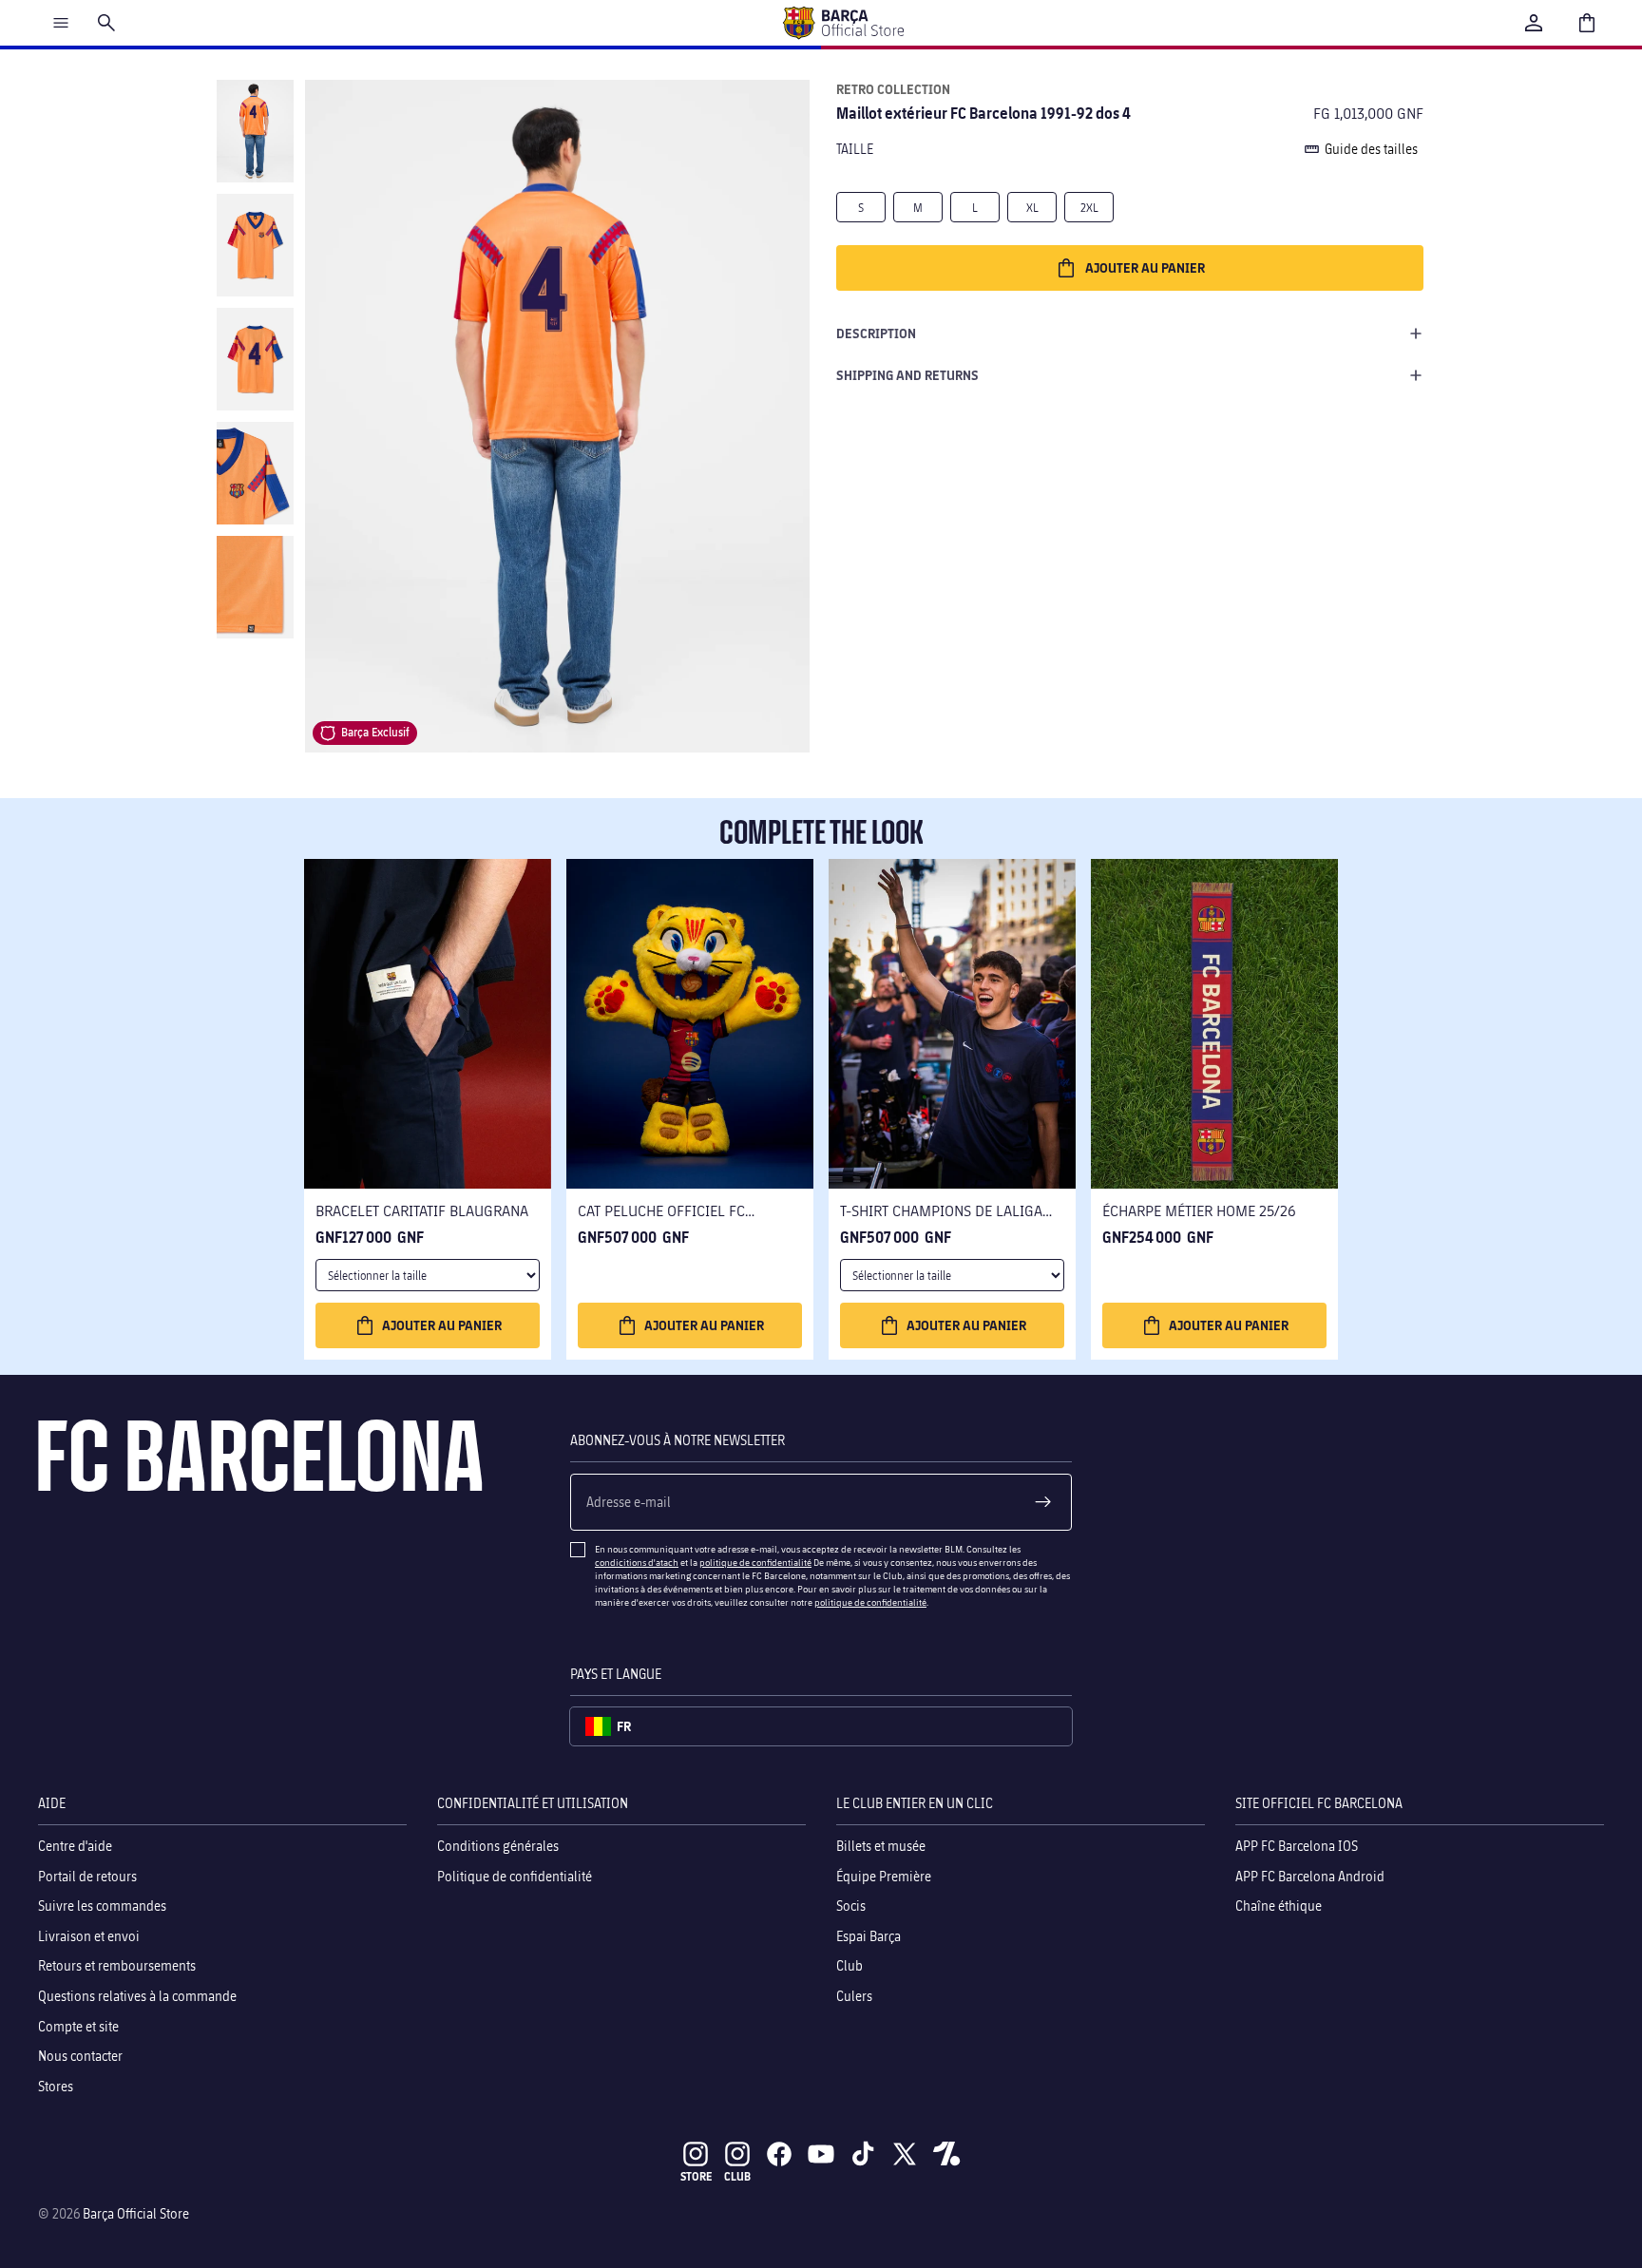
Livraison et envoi (89, 1935)
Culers (854, 1996)
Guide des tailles (1371, 149)
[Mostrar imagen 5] (255, 587)
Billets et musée (881, 1846)
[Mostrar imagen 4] (255, 473)
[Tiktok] (863, 2154)
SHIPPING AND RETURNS (907, 375)
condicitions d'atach (637, 1562)
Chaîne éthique (1279, 1906)
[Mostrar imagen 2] (255, 245)
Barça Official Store (136, 2213)
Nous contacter (80, 2056)
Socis (851, 1906)
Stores (56, 2085)
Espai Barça (869, 1935)
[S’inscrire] (1043, 1502)
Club (850, 1965)
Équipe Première (884, 1875)
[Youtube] (821, 2154)
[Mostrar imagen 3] (255, 359)
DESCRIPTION (876, 333)
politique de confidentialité (755, 1562)
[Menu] (61, 23)
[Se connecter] (1534, 23)
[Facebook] (779, 2154)
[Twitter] (905, 2154)
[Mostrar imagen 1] (255, 131)
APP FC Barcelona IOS (1297, 1846)
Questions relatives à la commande (137, 1996)
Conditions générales (498, 1846)
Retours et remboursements (117, 1965)
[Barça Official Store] (843, 23)
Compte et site (78, 2025)
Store (696, 2176)
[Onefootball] (946, 2154)
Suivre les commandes (102, 1906)
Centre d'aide (75, 1846)
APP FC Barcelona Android (1310, 1875)
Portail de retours (87, 1875)
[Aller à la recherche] (106, 23)
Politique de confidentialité (515, 1875)
